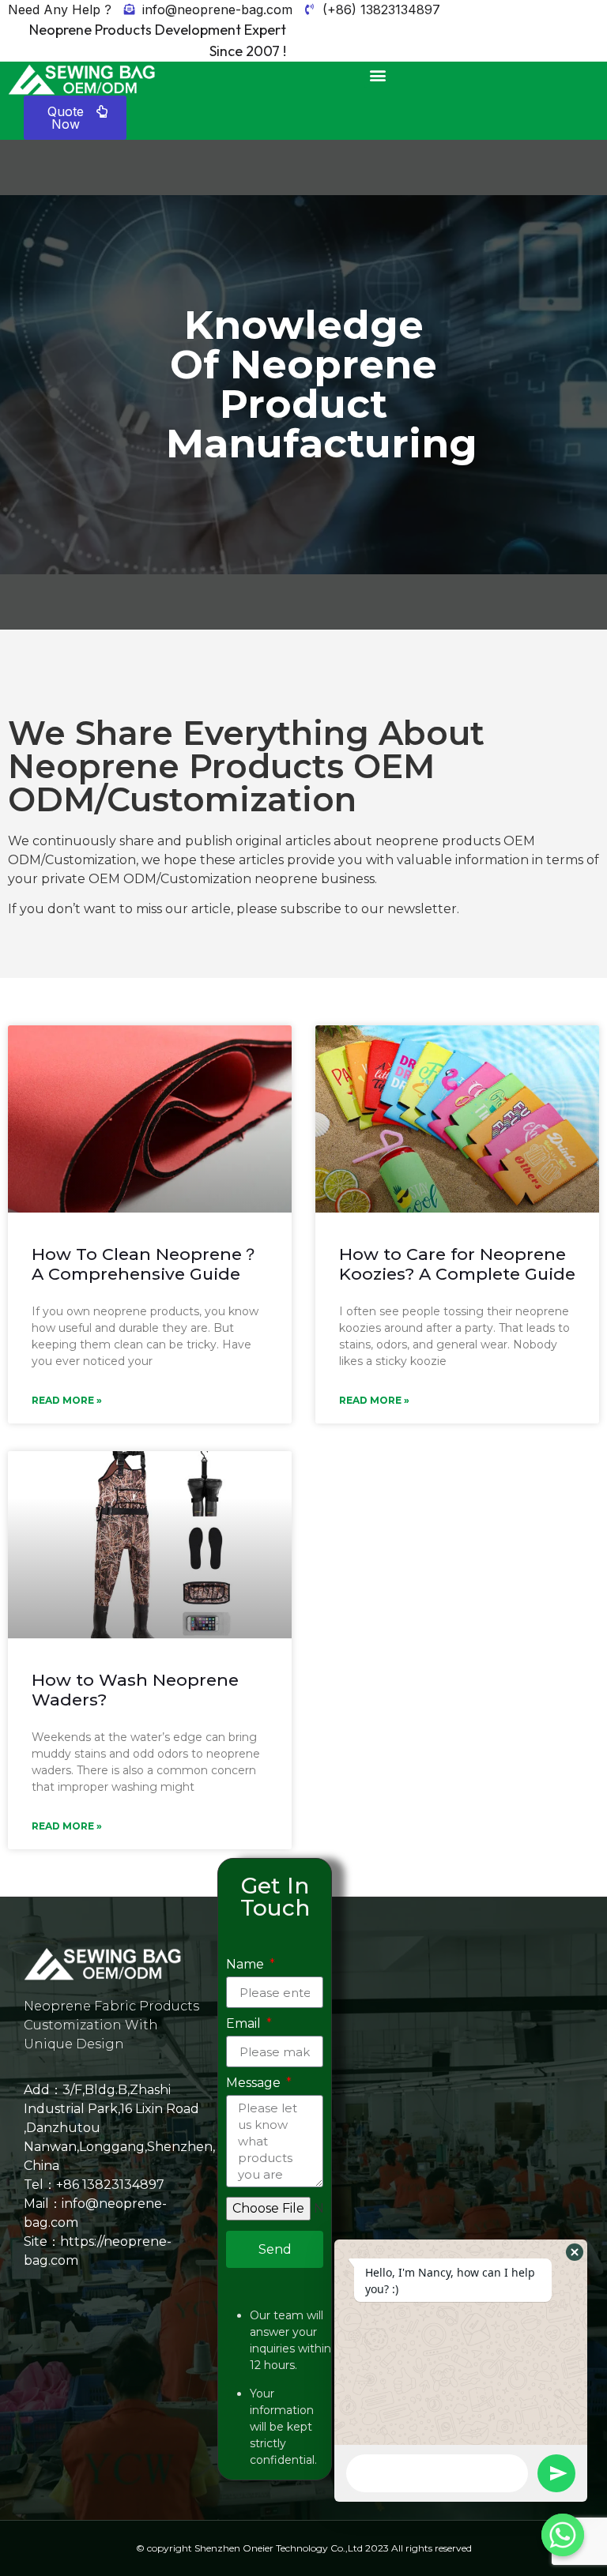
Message (255, 2083)
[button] (377, 75)
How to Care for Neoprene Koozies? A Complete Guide (457, 1264)
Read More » (67, 1400)
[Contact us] (563, 2535)
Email (245, 2024)
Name (247, 1965)
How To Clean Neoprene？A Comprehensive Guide (145, 1264)
